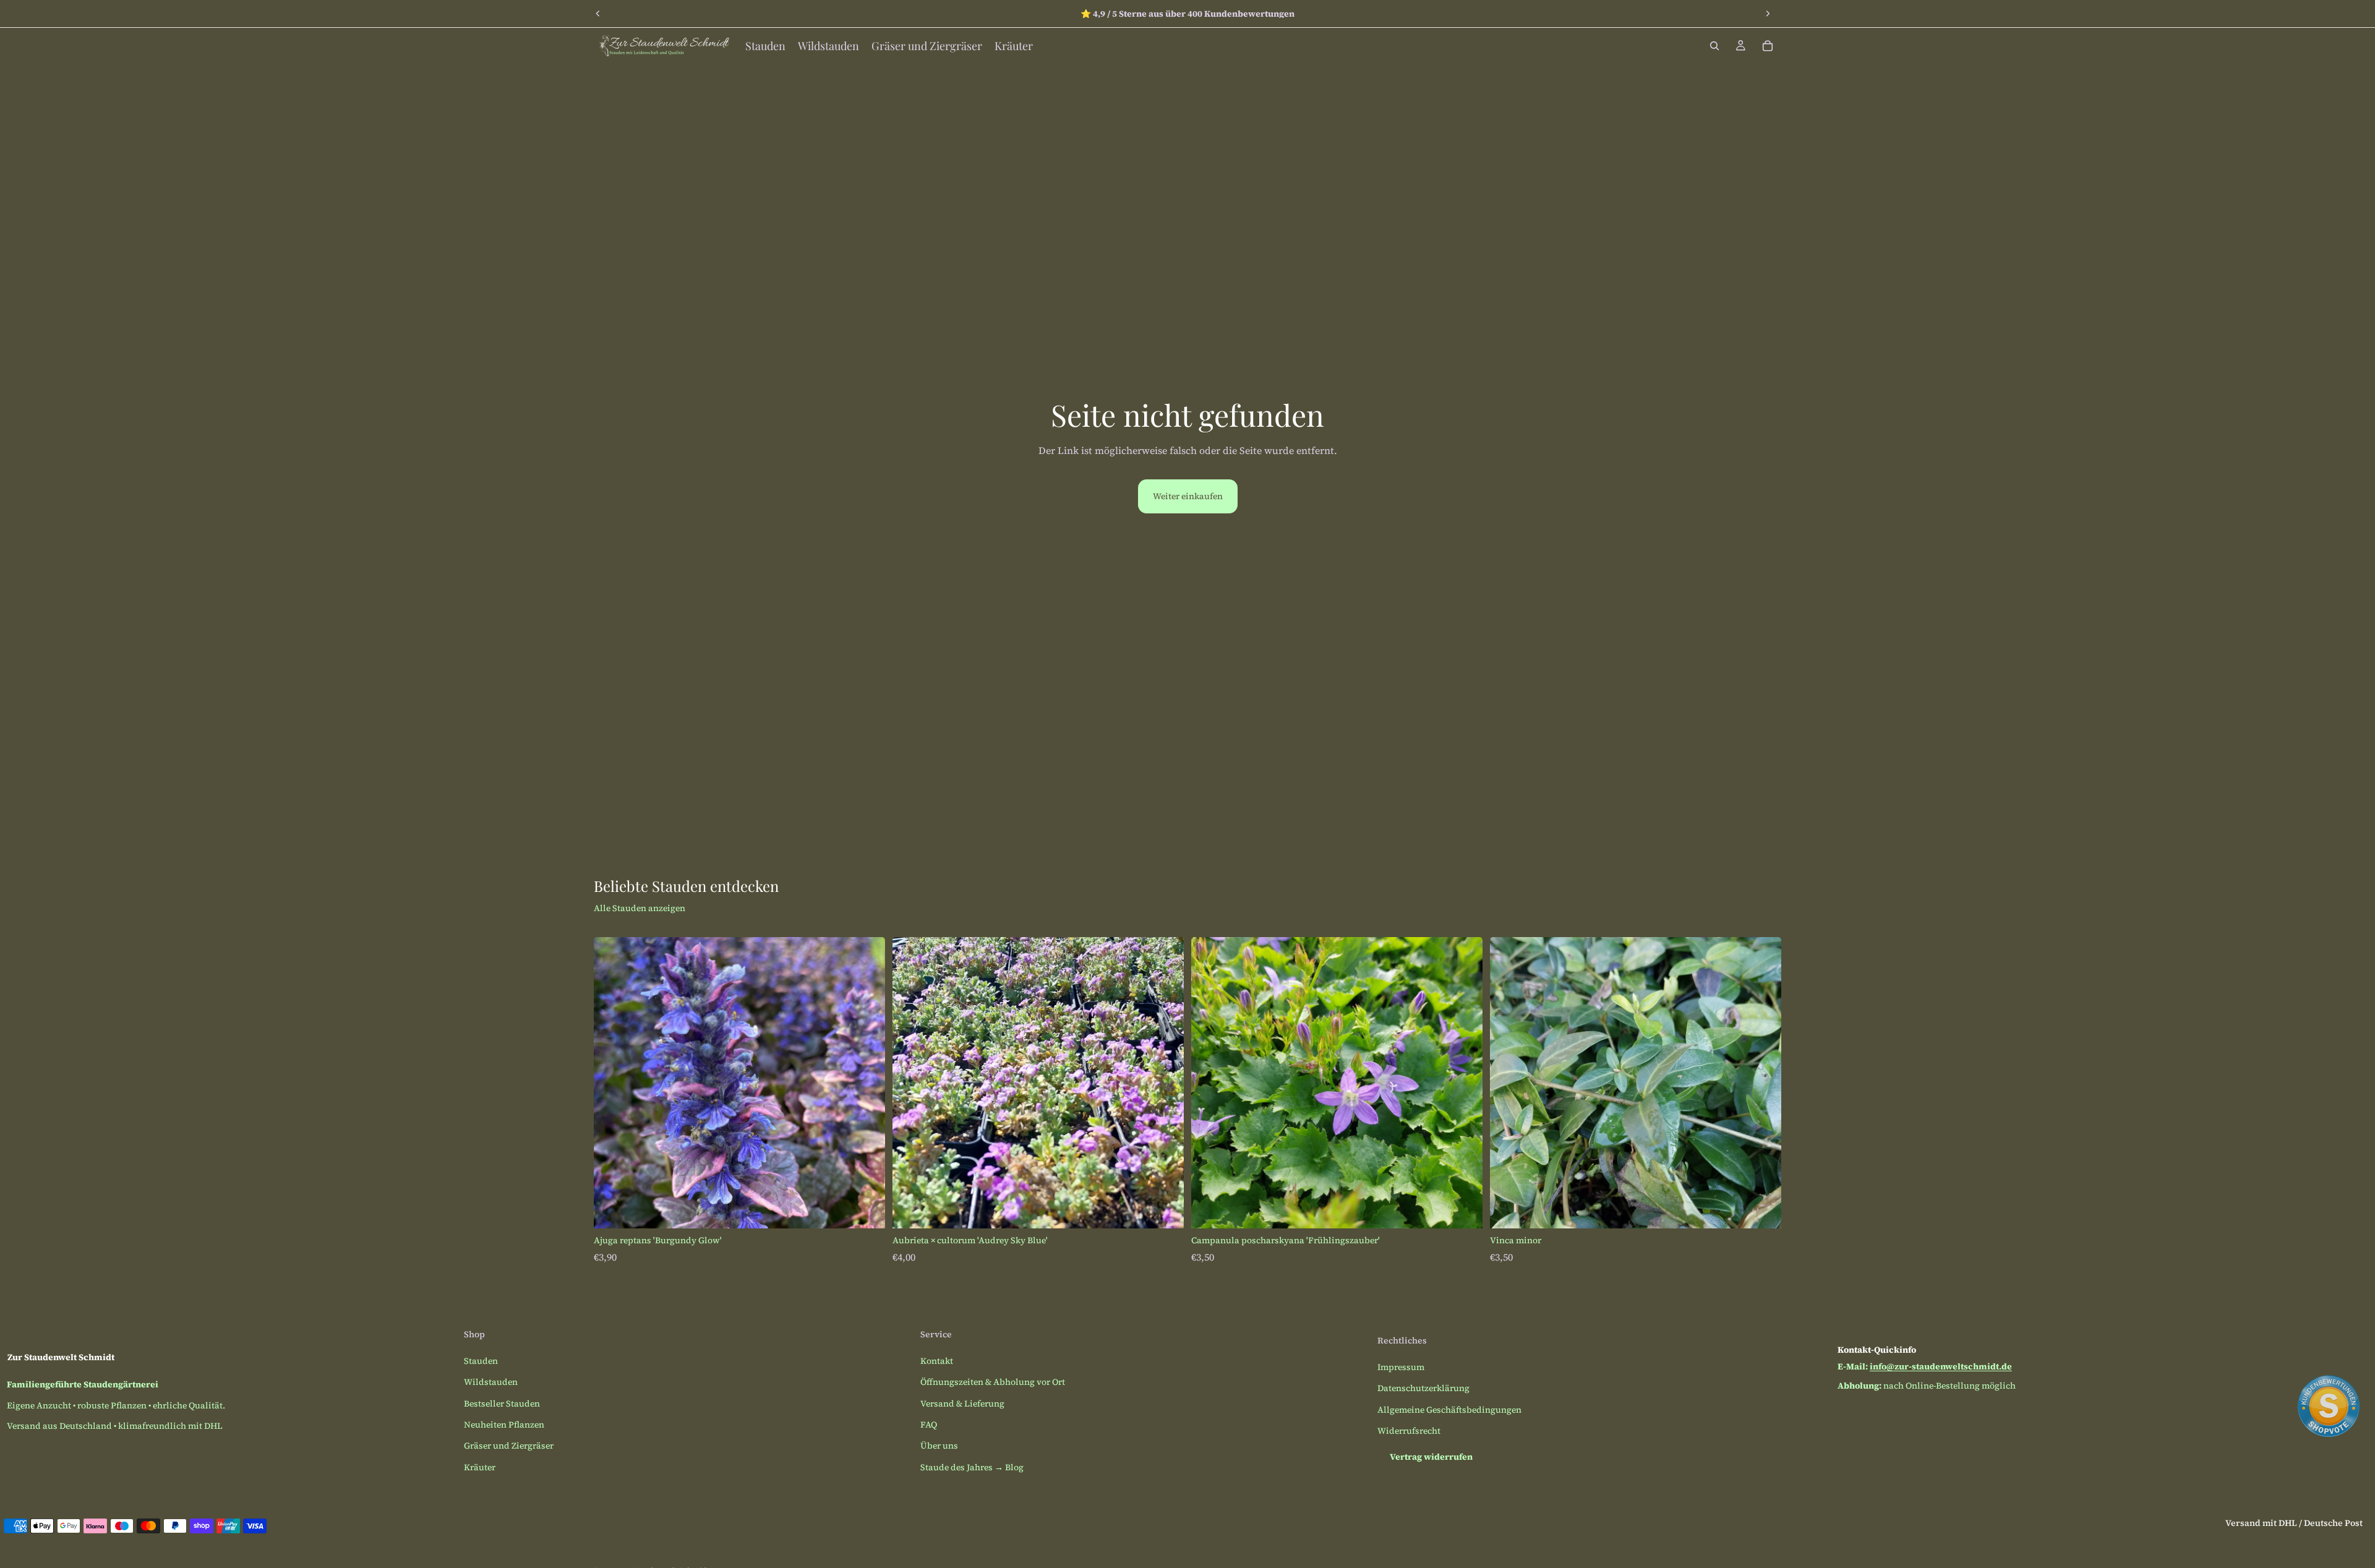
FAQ (929, 1424)
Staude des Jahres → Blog (972, 1467)
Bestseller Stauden (502, 1403)
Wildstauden (491, 1382)
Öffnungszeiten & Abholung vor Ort (993, 1382)
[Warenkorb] (1768, 46)
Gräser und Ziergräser (509, 1446)
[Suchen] (1714, 46)
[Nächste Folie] (1768, 14)
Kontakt (937, 1361)
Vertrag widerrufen (1431, 1457)
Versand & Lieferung (962, 1403)
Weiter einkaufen (1188, 496)
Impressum (1401, 1367)
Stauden (481, 1361)
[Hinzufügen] (866, 1209)
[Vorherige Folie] (598, 14)
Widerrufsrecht (1409, 1431)
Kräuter (480, 1467)
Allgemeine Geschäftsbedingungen (1449, 1410)
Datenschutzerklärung (1423, 1388)
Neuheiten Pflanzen (504, 1424)
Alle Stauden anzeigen (640, 908)
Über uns (939, 1446)
